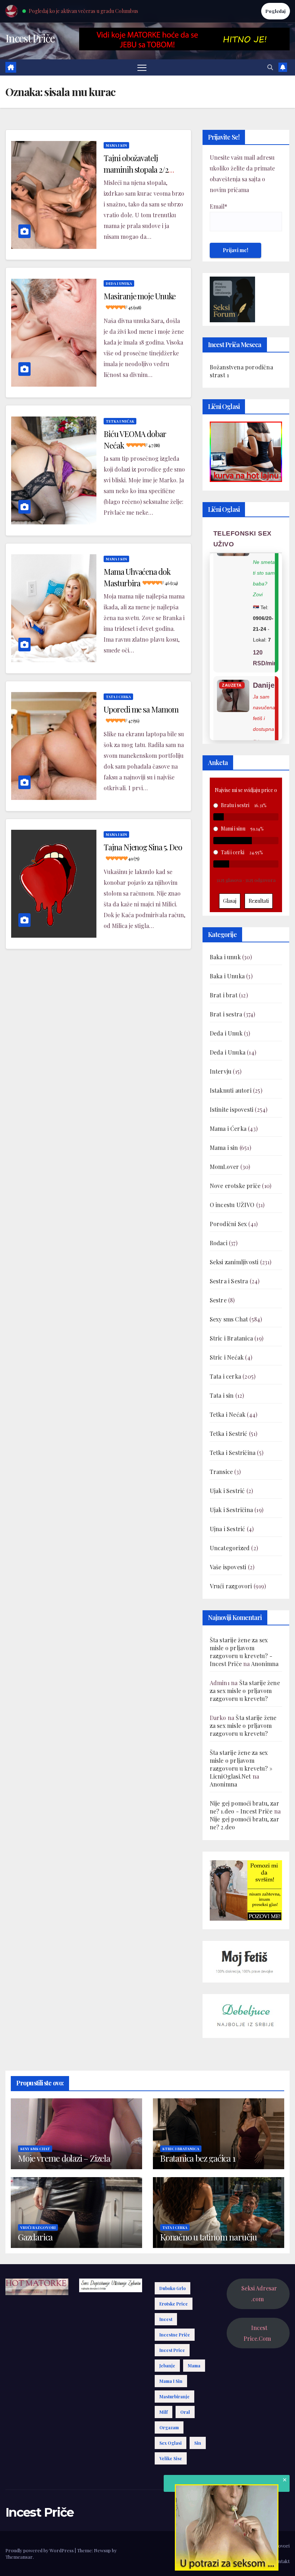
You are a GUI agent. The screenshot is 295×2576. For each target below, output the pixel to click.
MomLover (224, 1167)
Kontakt (281, 2561)
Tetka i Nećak (120, 421)
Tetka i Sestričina (233, 1453)
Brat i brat (224, 995)
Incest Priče (30, 38)
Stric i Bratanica (231, 1338)
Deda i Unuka (119, 283)
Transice (221, 1472)
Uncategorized (230, 1548)
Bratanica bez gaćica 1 (198, 2158)
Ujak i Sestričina (231, 1510)
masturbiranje (174, 2397)
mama (194, 2366)
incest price (172, 2350)
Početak (196, 2546)
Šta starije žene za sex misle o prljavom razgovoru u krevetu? (245, 1691)
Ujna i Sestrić (228, 1529)
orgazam (169, 2427)
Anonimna (265, 1664)
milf (164, 2412)
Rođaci (219, 1243)
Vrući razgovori (231, 1586)
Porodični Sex (228, 1224)
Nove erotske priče (235, 1186)
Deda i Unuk (226, 1033)
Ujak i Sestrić (227, 1491)
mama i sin (171, 2381)
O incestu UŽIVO (232, 1205)
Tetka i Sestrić (229, 1433)
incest (166, 2319)
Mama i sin (116, 145)
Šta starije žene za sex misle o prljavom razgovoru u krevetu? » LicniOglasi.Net (241, 1764)
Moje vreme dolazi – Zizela (64, 2158)
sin (198, 2443)
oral (185, 2412)
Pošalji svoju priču (230, 2546)
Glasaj (230, 901)
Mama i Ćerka (228, 1128)
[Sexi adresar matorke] (246, 1890)
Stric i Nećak (227, 1357)
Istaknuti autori (231, 1090)
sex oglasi (171, 2443)
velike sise (171, 2458)
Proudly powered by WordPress (40, 2550)
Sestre (218, 1300)
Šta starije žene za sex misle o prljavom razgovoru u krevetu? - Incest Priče (241, 1652)
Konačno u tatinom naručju (208, 2237)
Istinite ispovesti (232, 1109)
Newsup (102, 2550)
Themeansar (19, 2557)
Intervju (221, 1071)
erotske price (174, 2304)
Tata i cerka (118, 697)
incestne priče (175, 2335)
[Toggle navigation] (142, 67)
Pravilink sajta (251, 2561)
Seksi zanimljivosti (234, 1262)
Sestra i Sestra (229, 1281)
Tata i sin (222, 1395)
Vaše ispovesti (228, 1567)
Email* (219, 206)
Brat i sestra (226, 1014)
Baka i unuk (225, 957)
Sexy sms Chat (229, 1319)
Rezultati (259, 901)
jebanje (167, 2366)
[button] (270, 67)
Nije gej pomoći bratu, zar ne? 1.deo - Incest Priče (244, 1807)
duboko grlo (173, 2288)
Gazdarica (35, 2237)
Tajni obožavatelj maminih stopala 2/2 (136, 168)
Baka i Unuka (227, 976)
